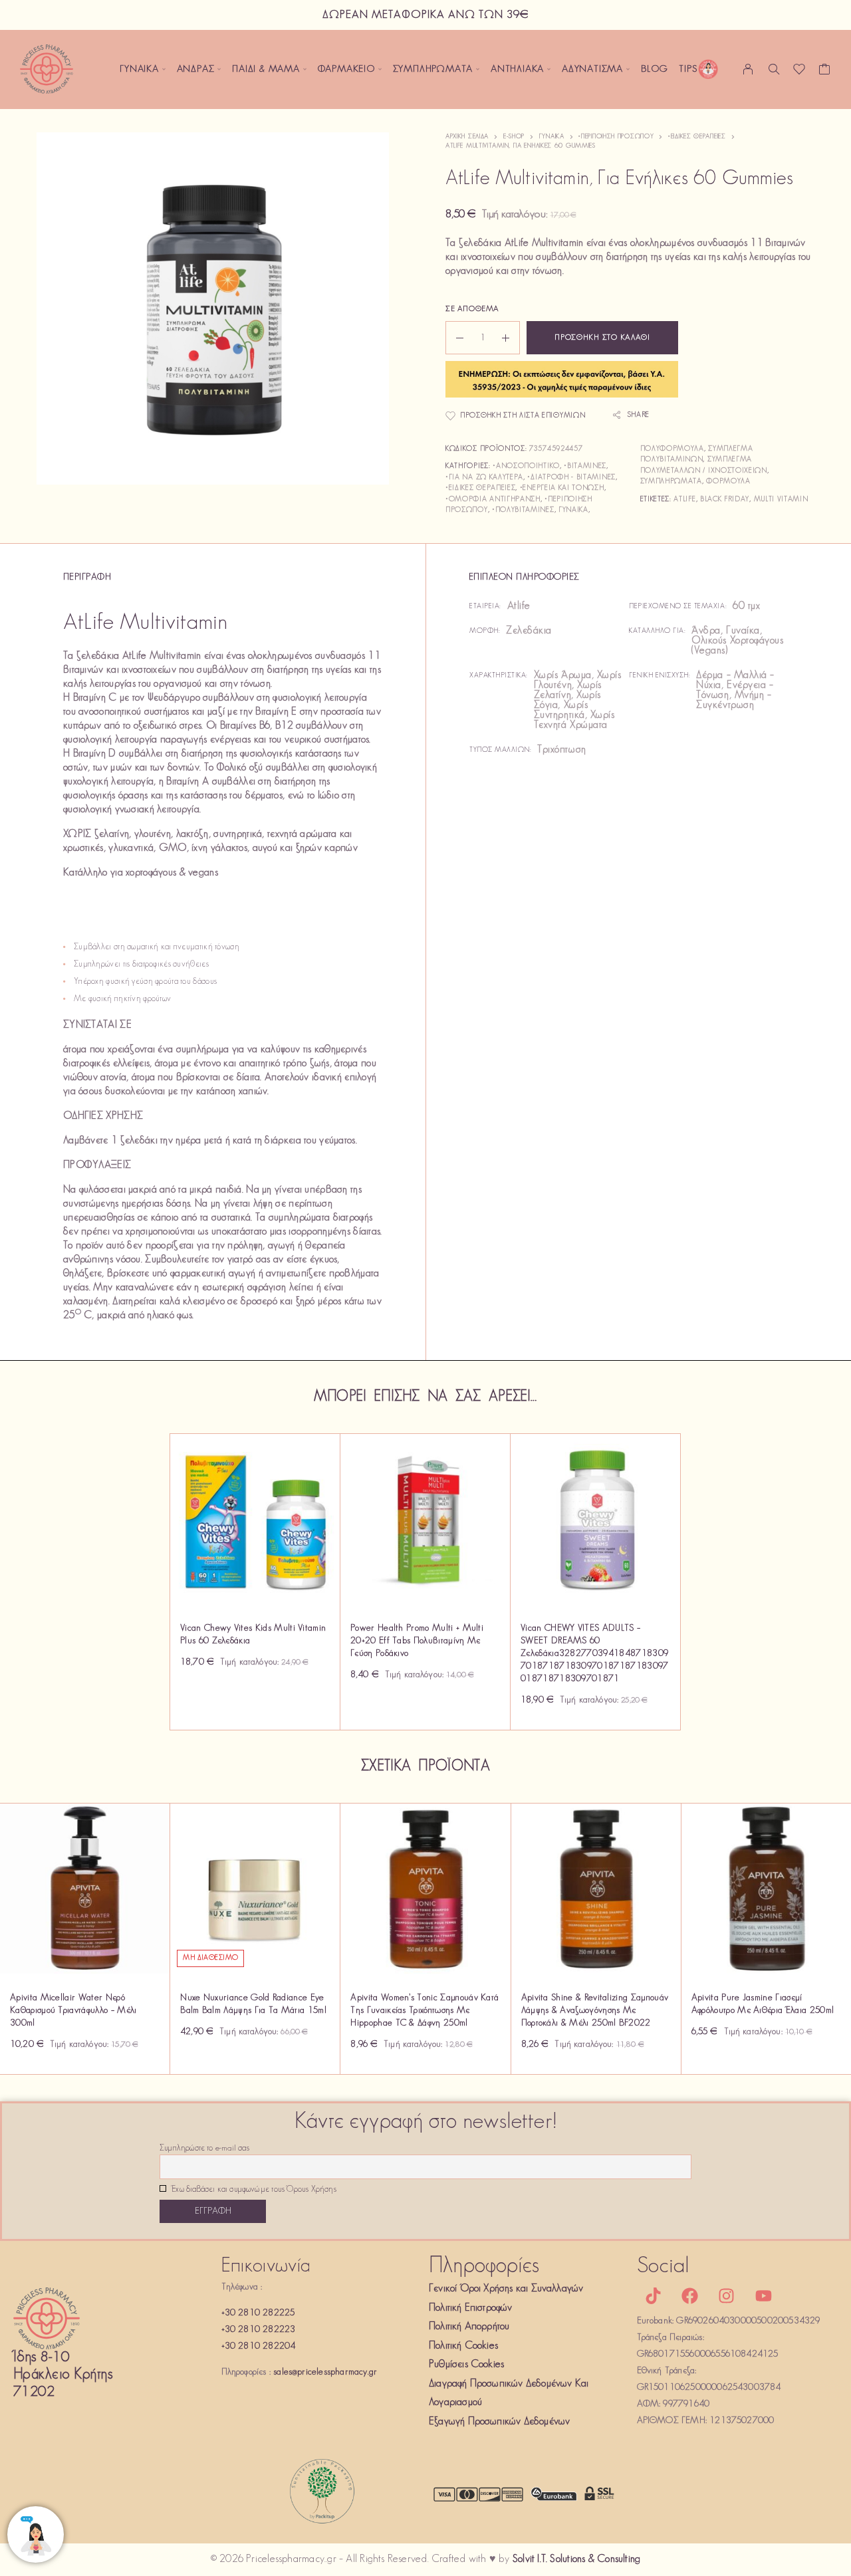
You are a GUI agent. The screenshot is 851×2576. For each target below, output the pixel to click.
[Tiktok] (654, 2296)
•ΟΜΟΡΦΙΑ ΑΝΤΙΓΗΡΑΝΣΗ (493, 500)
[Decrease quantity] (455, 338)
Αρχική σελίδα (467, 137)
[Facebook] (690, 2296)
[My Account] (748, 69)
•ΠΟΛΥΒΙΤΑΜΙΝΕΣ (523, 510)
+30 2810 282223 (259, 2330)
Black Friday (725, 500)
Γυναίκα (139, 69)
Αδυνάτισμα (592, 69)
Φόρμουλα (728, 482)
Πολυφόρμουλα (672, 449)
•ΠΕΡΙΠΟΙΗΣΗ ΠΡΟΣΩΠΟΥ (616, 137)
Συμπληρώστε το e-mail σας (204, 2149)
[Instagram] (727, 2296)
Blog (655, 69)
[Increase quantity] (511, 338)
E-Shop (514, 137)
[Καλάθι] (825, 72)
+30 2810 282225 (258, 2313)
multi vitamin (781, 500)
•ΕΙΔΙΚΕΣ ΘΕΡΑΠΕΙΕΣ (697, 137)
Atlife (684, 500)
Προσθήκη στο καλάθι (602, 338)
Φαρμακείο (346, 69)
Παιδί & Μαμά (266, 69)
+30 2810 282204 (259, 2346)
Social (664, 2267)
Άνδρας (196, 69)
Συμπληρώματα (433, 69)
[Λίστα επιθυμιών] (799, 72)
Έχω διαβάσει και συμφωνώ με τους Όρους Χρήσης (253, 2190)
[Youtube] (763, 2296)
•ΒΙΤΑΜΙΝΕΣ (585, 466)
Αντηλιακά (517, 69)
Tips (688, 69)
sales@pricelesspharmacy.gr (325, 2372)
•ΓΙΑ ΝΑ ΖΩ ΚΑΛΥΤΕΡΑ (484, 478)
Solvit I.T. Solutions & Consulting (576, 2559)
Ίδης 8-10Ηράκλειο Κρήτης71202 (63, 2375)
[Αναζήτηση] (774, 69)
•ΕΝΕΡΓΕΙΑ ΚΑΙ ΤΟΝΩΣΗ (562, 488)
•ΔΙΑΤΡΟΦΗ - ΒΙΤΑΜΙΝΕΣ (571, 478)
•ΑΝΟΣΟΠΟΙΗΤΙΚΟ (526, 466)
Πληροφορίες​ (484, 2267)
